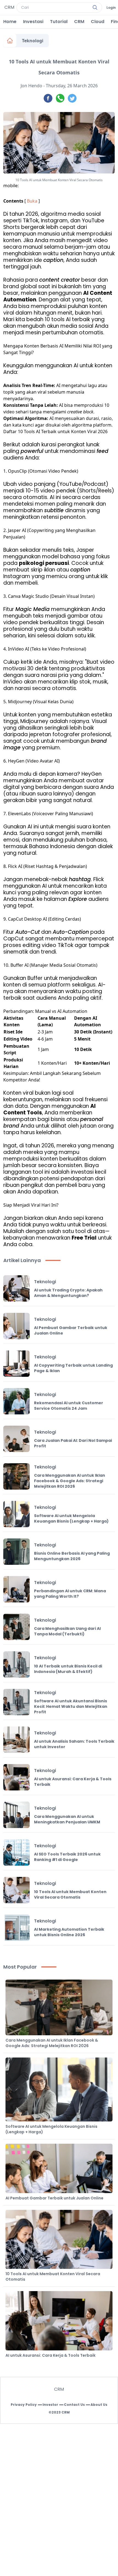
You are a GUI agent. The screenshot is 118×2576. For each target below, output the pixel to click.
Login (111, 8)
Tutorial (59, 22)
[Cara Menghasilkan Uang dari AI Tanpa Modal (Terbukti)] (16, 1627)
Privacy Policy (24, 2405)
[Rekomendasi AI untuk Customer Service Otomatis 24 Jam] (16, 1401)
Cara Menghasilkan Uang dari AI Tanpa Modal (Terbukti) (67, 1631)
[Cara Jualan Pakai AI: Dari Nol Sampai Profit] (16, 1439)
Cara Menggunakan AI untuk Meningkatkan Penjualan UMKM (67, 1819)
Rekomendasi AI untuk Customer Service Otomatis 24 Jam (69, 1406)
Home (10, 22)
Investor (50, 2405)
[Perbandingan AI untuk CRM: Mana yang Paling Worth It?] (16, 1589)
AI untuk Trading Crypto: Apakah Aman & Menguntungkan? (68, 1293)
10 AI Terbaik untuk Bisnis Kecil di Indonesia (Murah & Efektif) (68, 1669)
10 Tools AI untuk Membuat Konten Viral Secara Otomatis (70, 1894)
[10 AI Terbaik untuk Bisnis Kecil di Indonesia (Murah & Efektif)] (16, 1664)
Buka (32, 201)
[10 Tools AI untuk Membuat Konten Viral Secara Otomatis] (16, 1890)
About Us (99, 2405)
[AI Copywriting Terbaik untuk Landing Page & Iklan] (16, 1364)
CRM (79, 22)
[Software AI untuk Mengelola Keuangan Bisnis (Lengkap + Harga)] (16, 1514)
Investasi (33, 22)
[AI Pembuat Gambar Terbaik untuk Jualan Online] (16, 1326)
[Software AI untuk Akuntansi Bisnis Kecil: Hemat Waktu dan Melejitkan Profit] (16, 1702)
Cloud (98, 22)
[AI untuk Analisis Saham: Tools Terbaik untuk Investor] (16, 1740)
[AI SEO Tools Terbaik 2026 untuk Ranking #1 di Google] (16, 1852)
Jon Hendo (31, 86)
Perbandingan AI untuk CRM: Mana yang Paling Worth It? (70, 1594)
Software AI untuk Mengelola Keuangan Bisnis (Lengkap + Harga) (71, 1518)
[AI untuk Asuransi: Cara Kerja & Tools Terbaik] (16, 1777)
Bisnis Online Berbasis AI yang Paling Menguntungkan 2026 (72, 1556)
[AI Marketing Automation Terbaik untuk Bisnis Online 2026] (16, 1928)
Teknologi (33, 41)
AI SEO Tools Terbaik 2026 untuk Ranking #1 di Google (67, 1857)
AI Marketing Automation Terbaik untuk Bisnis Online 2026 (69, 1932)
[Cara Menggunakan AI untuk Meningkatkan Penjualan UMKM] (16, 1815)
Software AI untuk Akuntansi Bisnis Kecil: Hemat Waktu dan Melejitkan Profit (71, 1706)
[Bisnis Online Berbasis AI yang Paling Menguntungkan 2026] (16, 1552)
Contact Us (74, 2405)
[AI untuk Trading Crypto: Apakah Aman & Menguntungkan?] (16, 1288)
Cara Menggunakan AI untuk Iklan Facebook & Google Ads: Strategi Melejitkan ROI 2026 (70, 1481)
